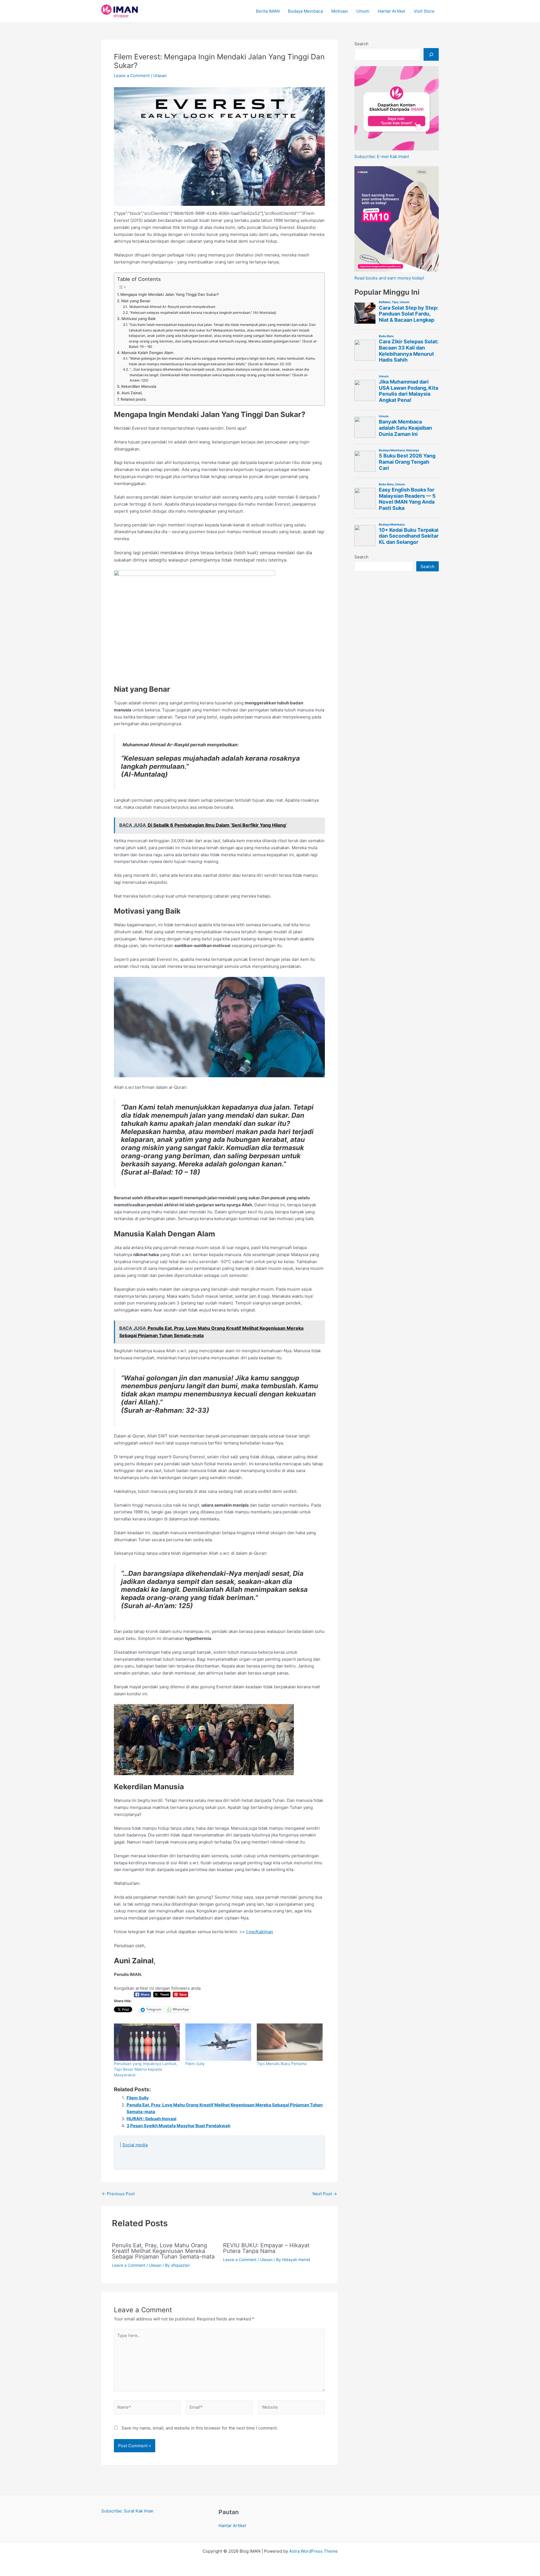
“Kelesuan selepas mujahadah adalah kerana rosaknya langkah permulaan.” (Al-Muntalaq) (203, 313)
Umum (363, 11)
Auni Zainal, (132, 393)
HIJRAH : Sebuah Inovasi (151, 2119)
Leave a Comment (132, 76)
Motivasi (340, 11)
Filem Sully (195, 2064)
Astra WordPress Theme (313, 2551)
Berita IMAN (268, 11)
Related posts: (134, 399)
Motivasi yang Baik (139, 319)
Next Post (325, 2194)
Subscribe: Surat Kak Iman (127, 2511)
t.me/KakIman (260, 1932)
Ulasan (160, 76)
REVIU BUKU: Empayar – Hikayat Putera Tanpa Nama (266, 2248)
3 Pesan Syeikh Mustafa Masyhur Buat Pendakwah (178, 2126)
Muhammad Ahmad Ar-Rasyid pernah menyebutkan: (172, 307)
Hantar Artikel (391, 11)
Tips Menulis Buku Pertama (282, 2064)
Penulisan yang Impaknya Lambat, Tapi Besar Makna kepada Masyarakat (146, 2069)
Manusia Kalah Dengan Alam (147, 353)
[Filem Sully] (218, 2042)
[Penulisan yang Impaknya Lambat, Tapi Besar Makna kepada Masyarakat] (147, 2042)
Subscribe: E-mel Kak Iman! (382, 156)
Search (361, 44)
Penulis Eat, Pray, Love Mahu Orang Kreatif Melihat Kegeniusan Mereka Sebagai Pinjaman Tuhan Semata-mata (163, 2251)
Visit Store (424, 11)
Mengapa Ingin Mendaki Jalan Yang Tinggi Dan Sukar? (170, 294)
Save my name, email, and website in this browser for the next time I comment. (200, 2428)
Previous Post (118, 2194)
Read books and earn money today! (389, 278)
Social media (135, 2145)
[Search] (431, 54)
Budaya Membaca (305, 11)
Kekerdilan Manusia (139, 386)
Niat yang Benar (136, 301)
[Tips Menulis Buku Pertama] (290, 2042)
